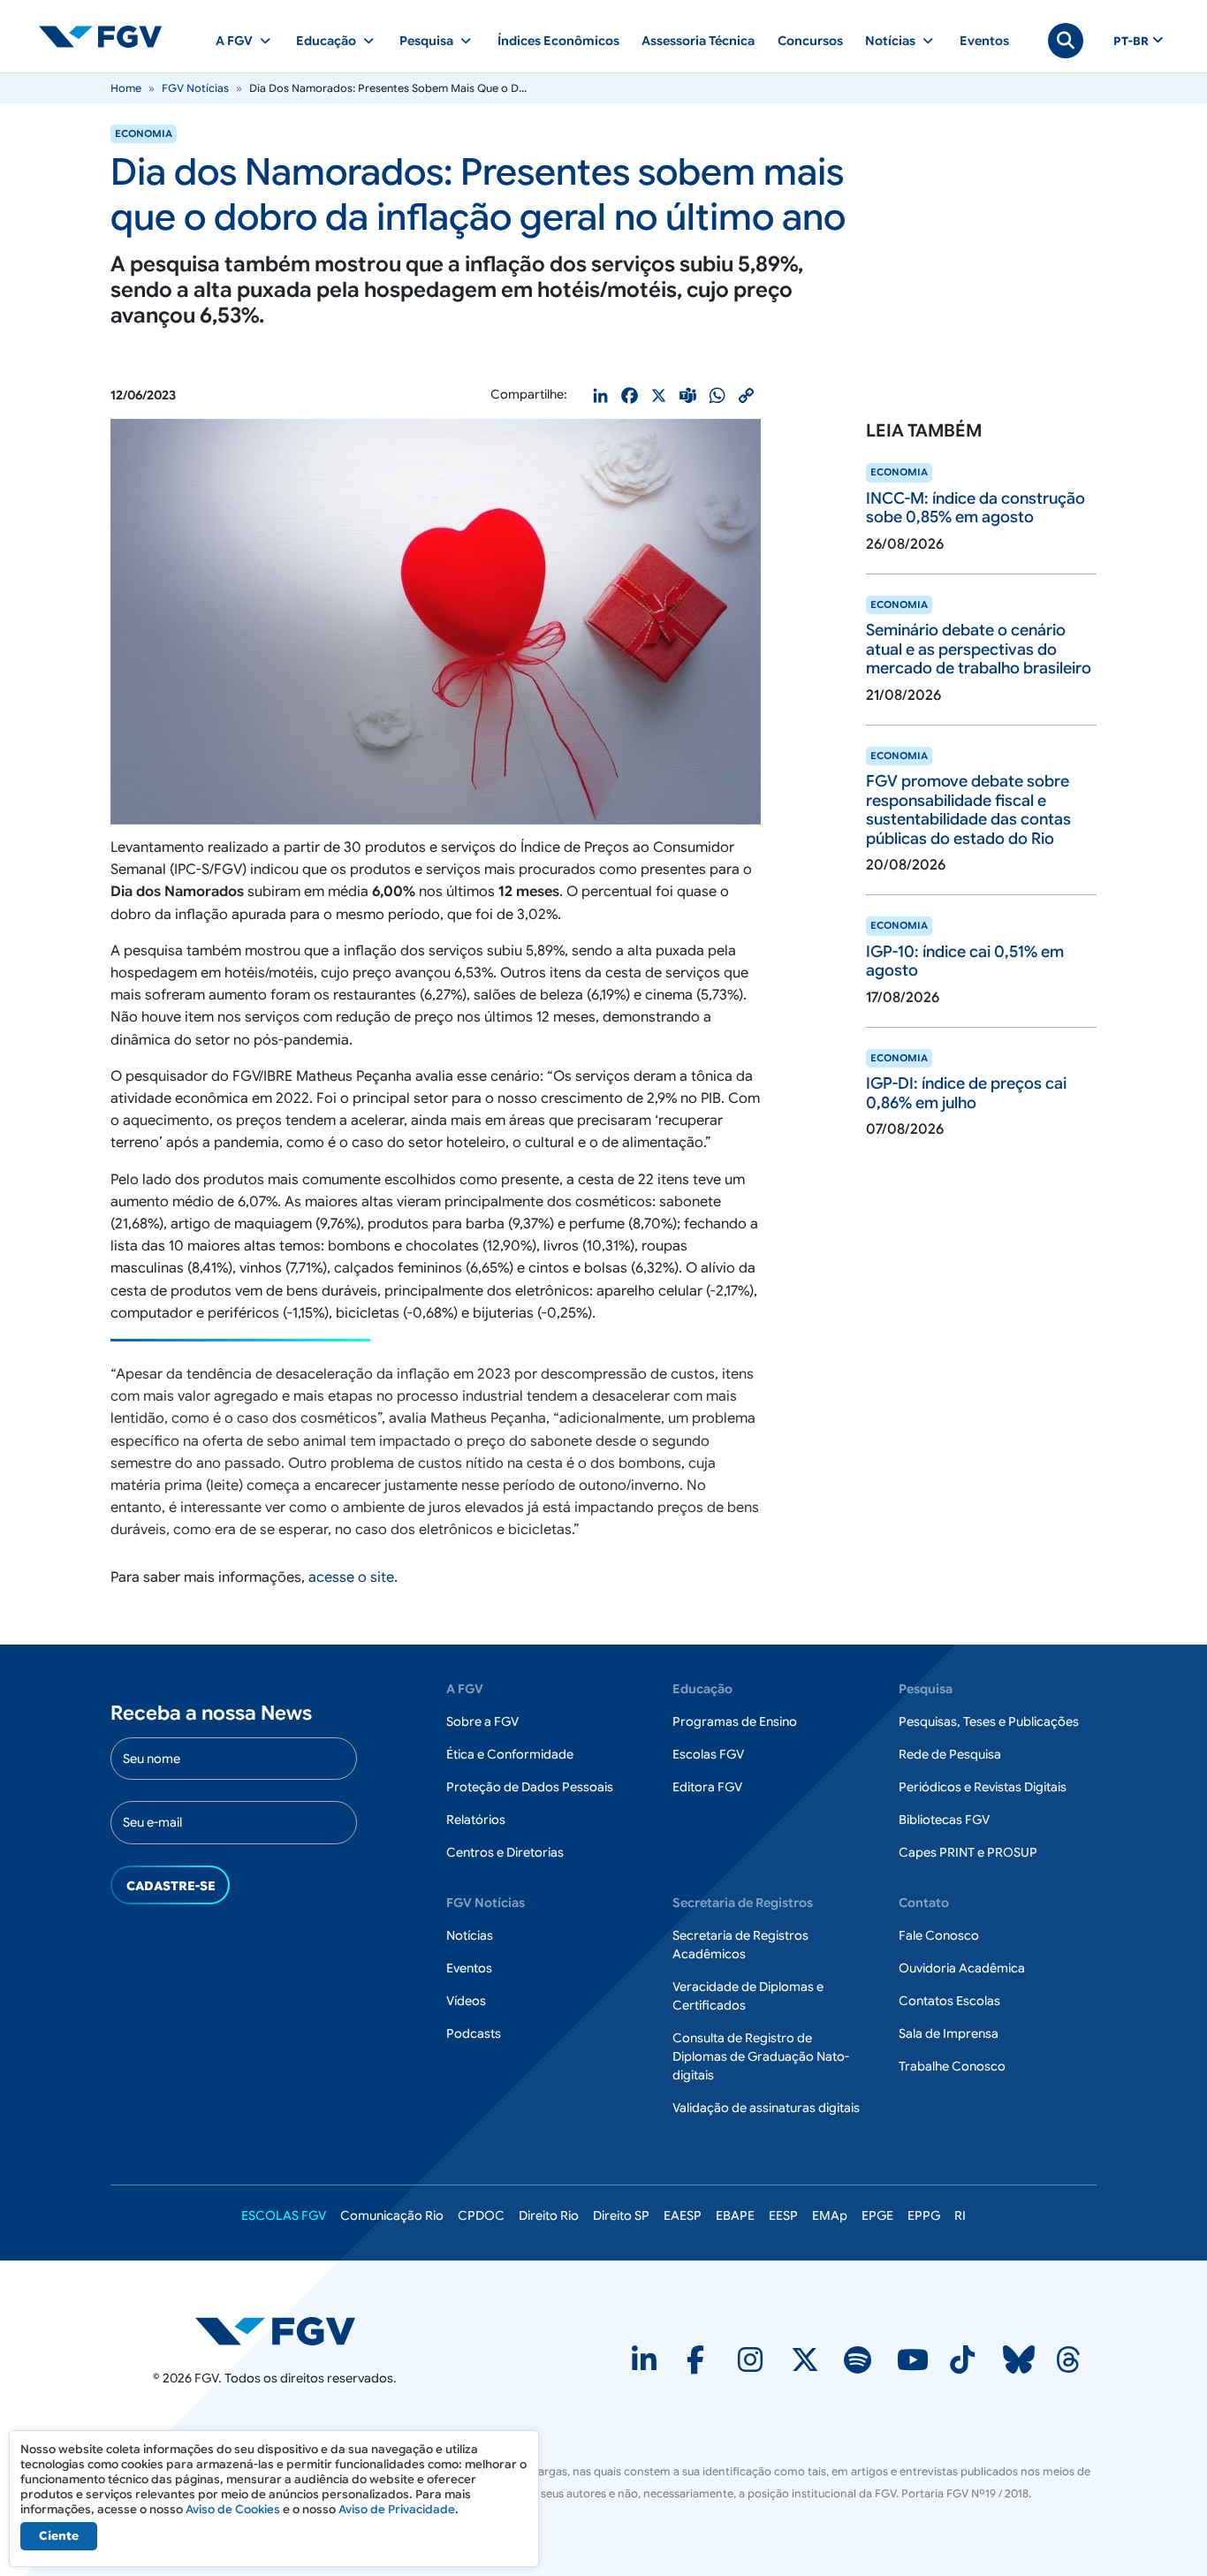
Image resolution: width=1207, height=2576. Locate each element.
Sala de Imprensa (949, 2033)
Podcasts (474, 2033)
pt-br (1131, 42)
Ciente (59, 2536)
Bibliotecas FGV (944, 1820)
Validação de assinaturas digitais (766, 2108)
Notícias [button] (890, 41)
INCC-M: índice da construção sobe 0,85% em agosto (975, 508)
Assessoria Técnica (698, 41)
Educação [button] (326, 41)
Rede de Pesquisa (950, 1754)
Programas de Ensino (735, 1721)
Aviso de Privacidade (397, 2509)
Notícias (470, 1935)
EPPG (924, 2215)
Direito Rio (549, 2215)
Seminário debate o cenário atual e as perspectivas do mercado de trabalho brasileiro (979, 649)
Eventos (984, 41)
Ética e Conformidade (510, 1754)
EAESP (683, 2215)
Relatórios (476, 1820)
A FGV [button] (234, 41)
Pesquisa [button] (426, 41)
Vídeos (466, 2001)
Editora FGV (707, 1787)
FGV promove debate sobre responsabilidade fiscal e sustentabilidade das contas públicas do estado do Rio (968, 810)
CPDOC (481, 2215)
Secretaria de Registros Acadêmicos (740, 1945)
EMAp (830, 2215)
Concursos (810, 41)
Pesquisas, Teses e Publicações (989, 1721)
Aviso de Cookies (233, 2509)
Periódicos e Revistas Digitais (983, 1787)
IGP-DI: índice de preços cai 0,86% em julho (966, 1093)
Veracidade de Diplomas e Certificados (748, 1996)
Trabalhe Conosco (952, 2066)
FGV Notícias (195, 88)
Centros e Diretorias (505, 1852)
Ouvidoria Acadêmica (962, 1968)
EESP (783, 2215)
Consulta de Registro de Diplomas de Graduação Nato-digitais (761, 2056)
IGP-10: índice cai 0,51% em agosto (965, 961)
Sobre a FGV (482, 1721)
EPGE (877, 2215)
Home (126, 88)
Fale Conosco (939, 1935)
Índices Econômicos (558, 41)
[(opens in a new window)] (646, 2366)
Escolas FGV (708, 1754)
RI (960, 2215)
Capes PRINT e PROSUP (968, 1852)
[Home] (108, 36)
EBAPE (735, 2215)
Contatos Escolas (949, 2001)
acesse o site (351, 1577)
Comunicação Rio (392, 2215)
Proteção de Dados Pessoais (530, 1787)
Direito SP (621, 2215)
